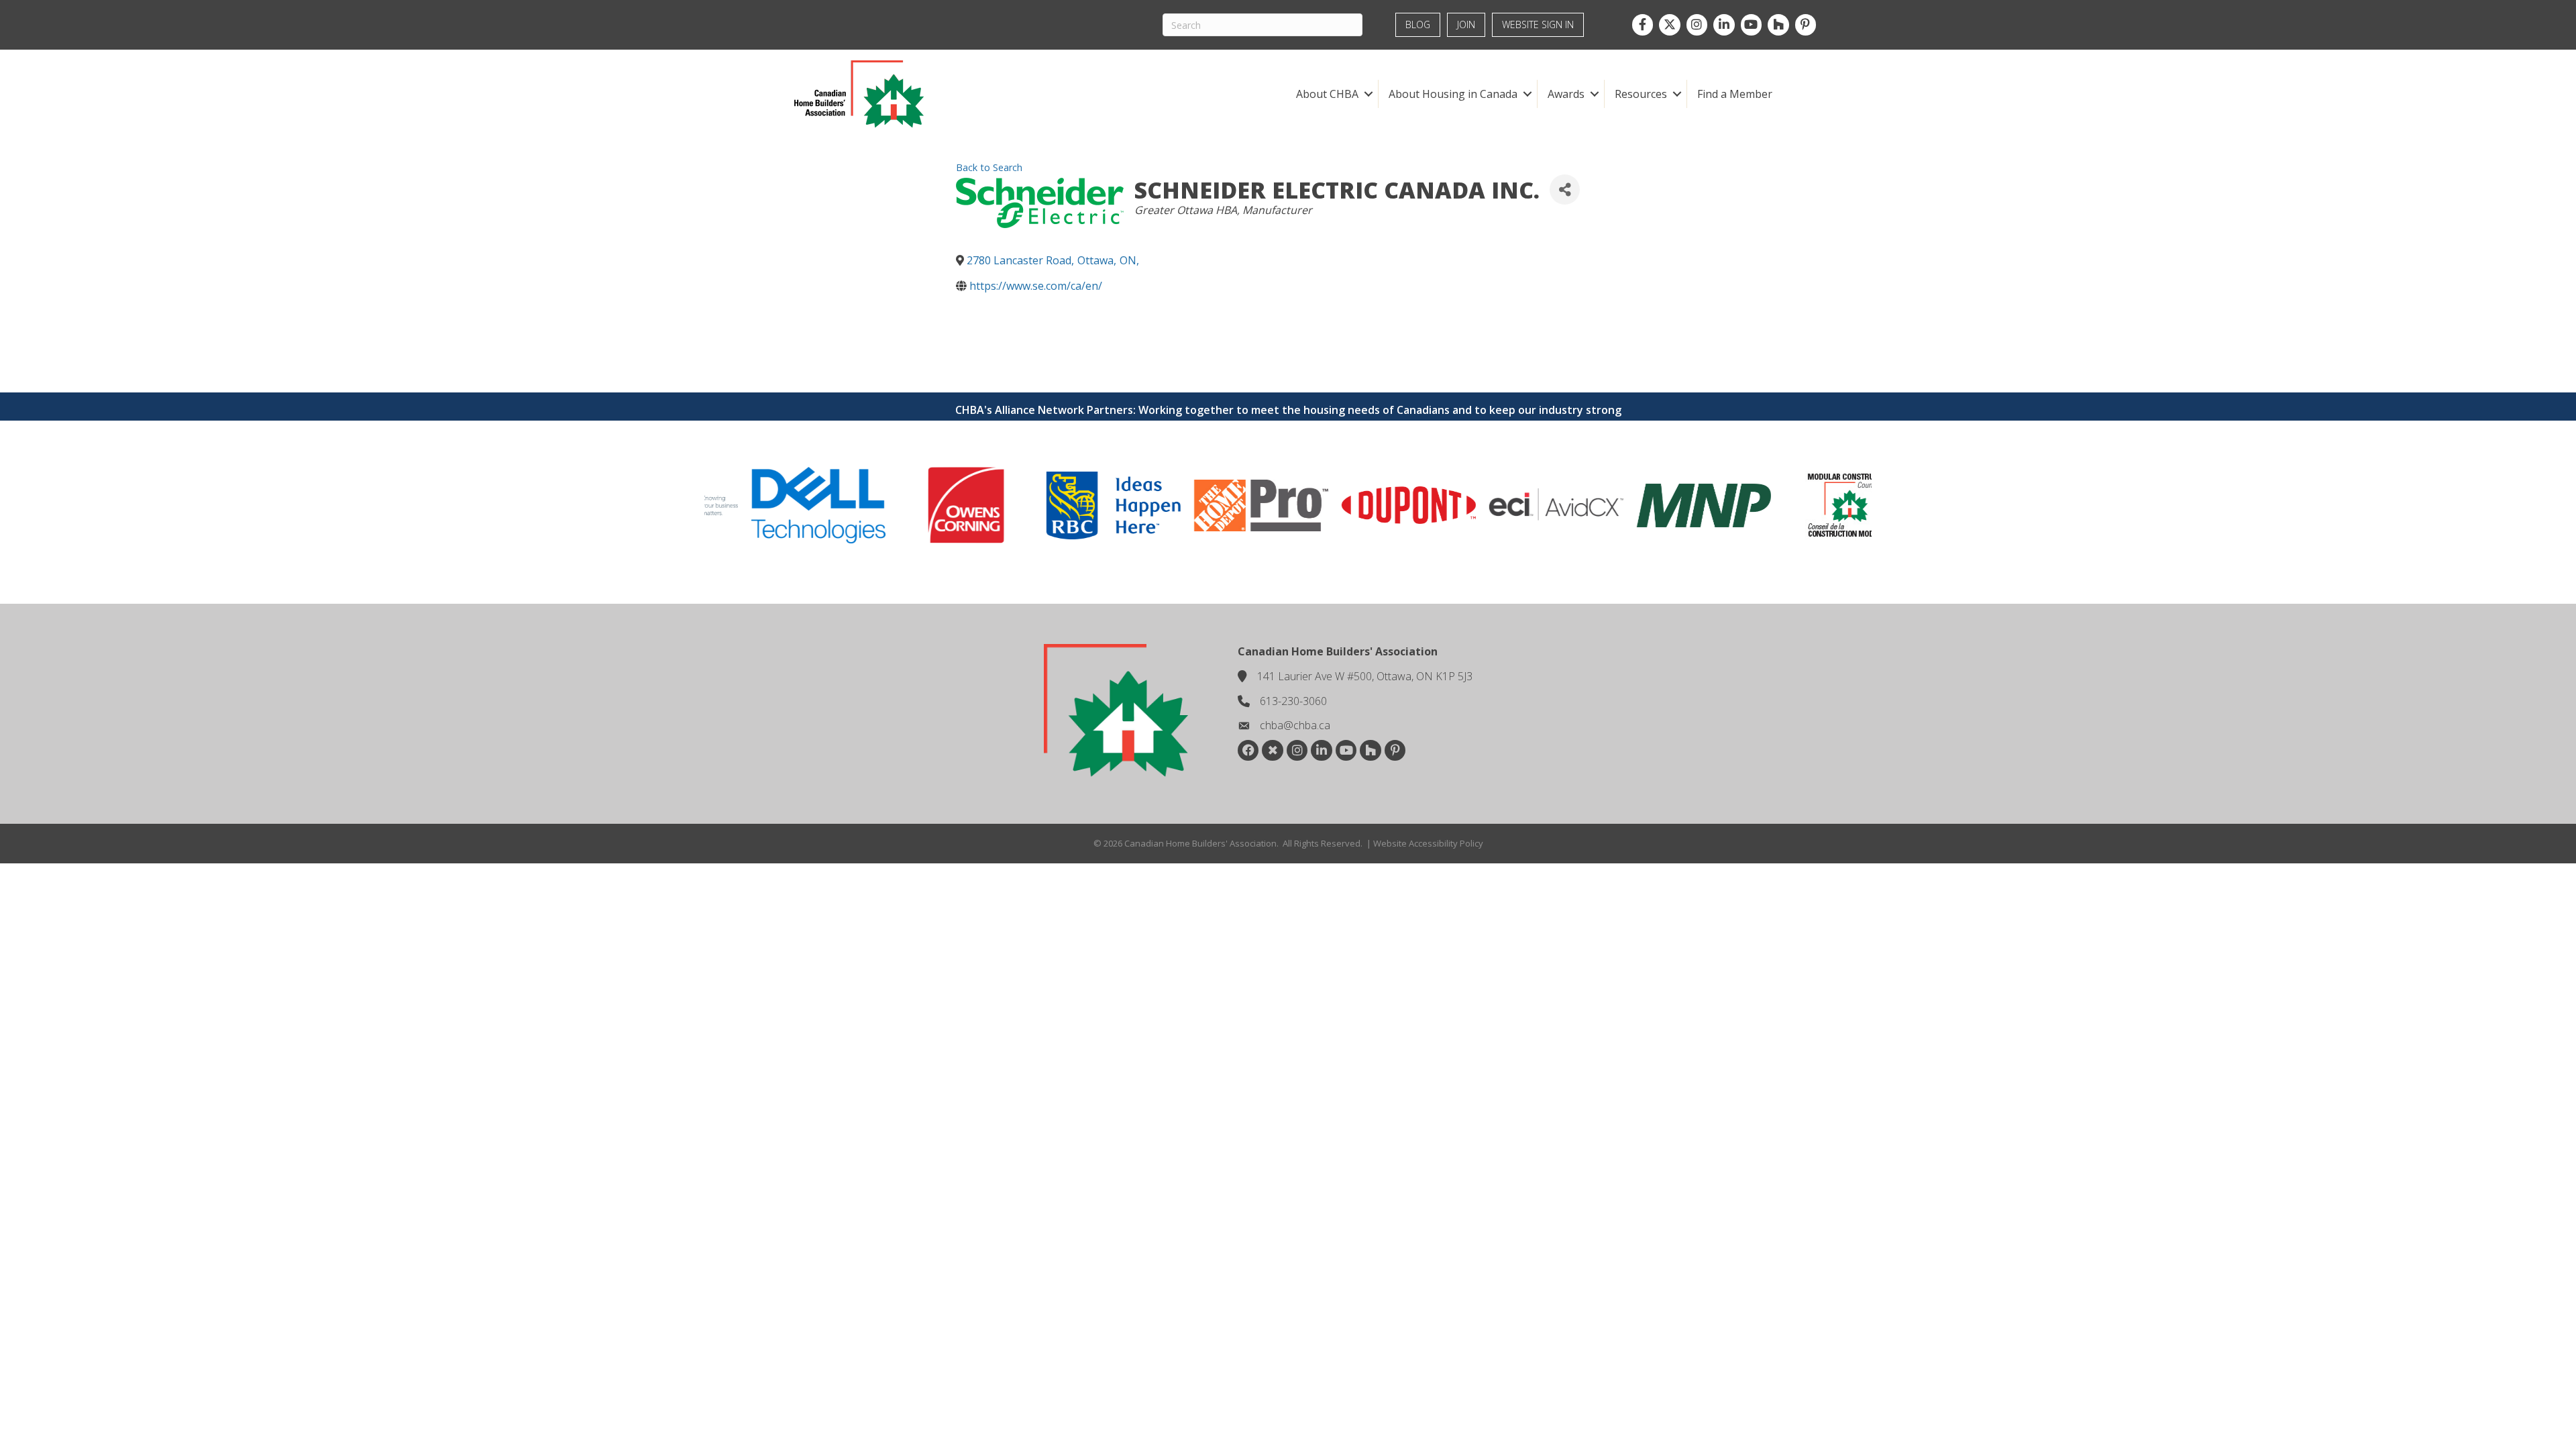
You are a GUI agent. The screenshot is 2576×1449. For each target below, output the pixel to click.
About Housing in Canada (1453, 94)
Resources (1641, 94)
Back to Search (989, 167)
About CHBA (1327, 94)
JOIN (1466, 24)
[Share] (1565, 190)
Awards (1566, 94)
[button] (1368, 94)
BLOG (1418, 24)
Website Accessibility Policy (1428, 843)
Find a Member (1735, 94)
